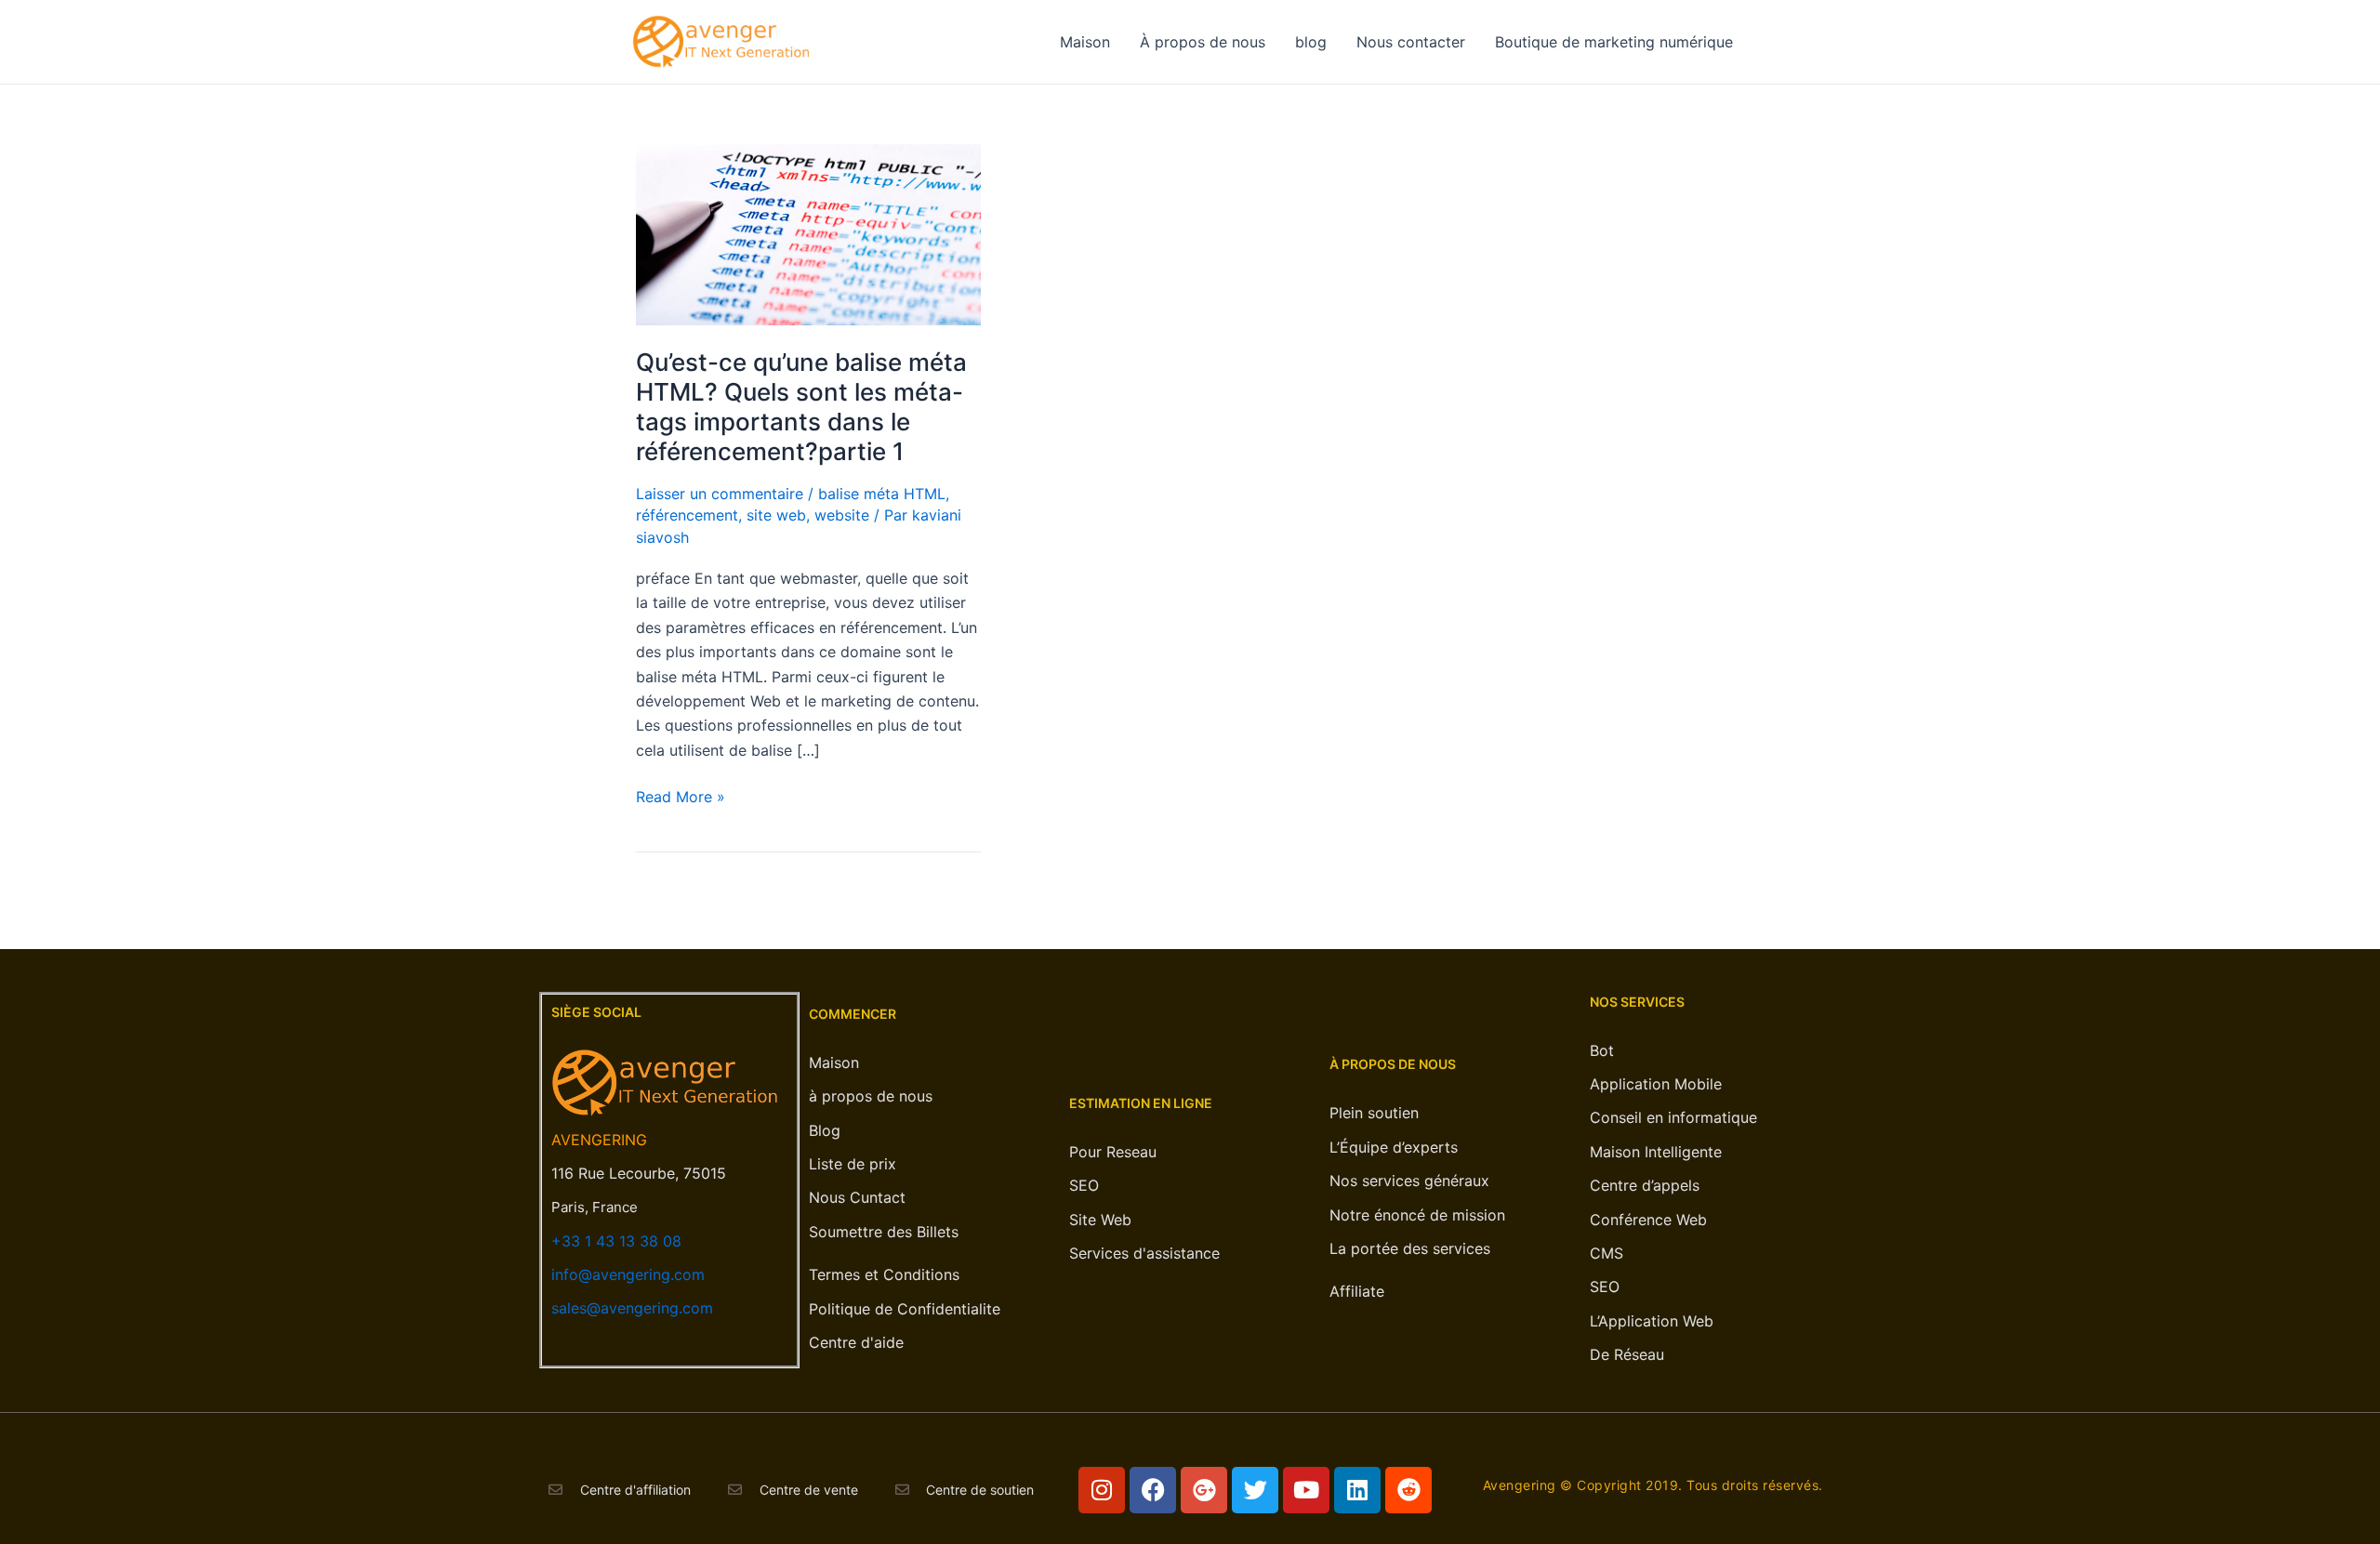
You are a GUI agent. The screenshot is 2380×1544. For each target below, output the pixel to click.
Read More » (681, 795)
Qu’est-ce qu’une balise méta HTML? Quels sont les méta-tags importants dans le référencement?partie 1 (801, 407)
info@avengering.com (628, 1274)
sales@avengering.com (632, 1308)
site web (776, 515)
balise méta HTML (882, 494)
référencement (687, 515)
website (842, 515)
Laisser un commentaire (720, 494)
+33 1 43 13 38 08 (616, 1241)
